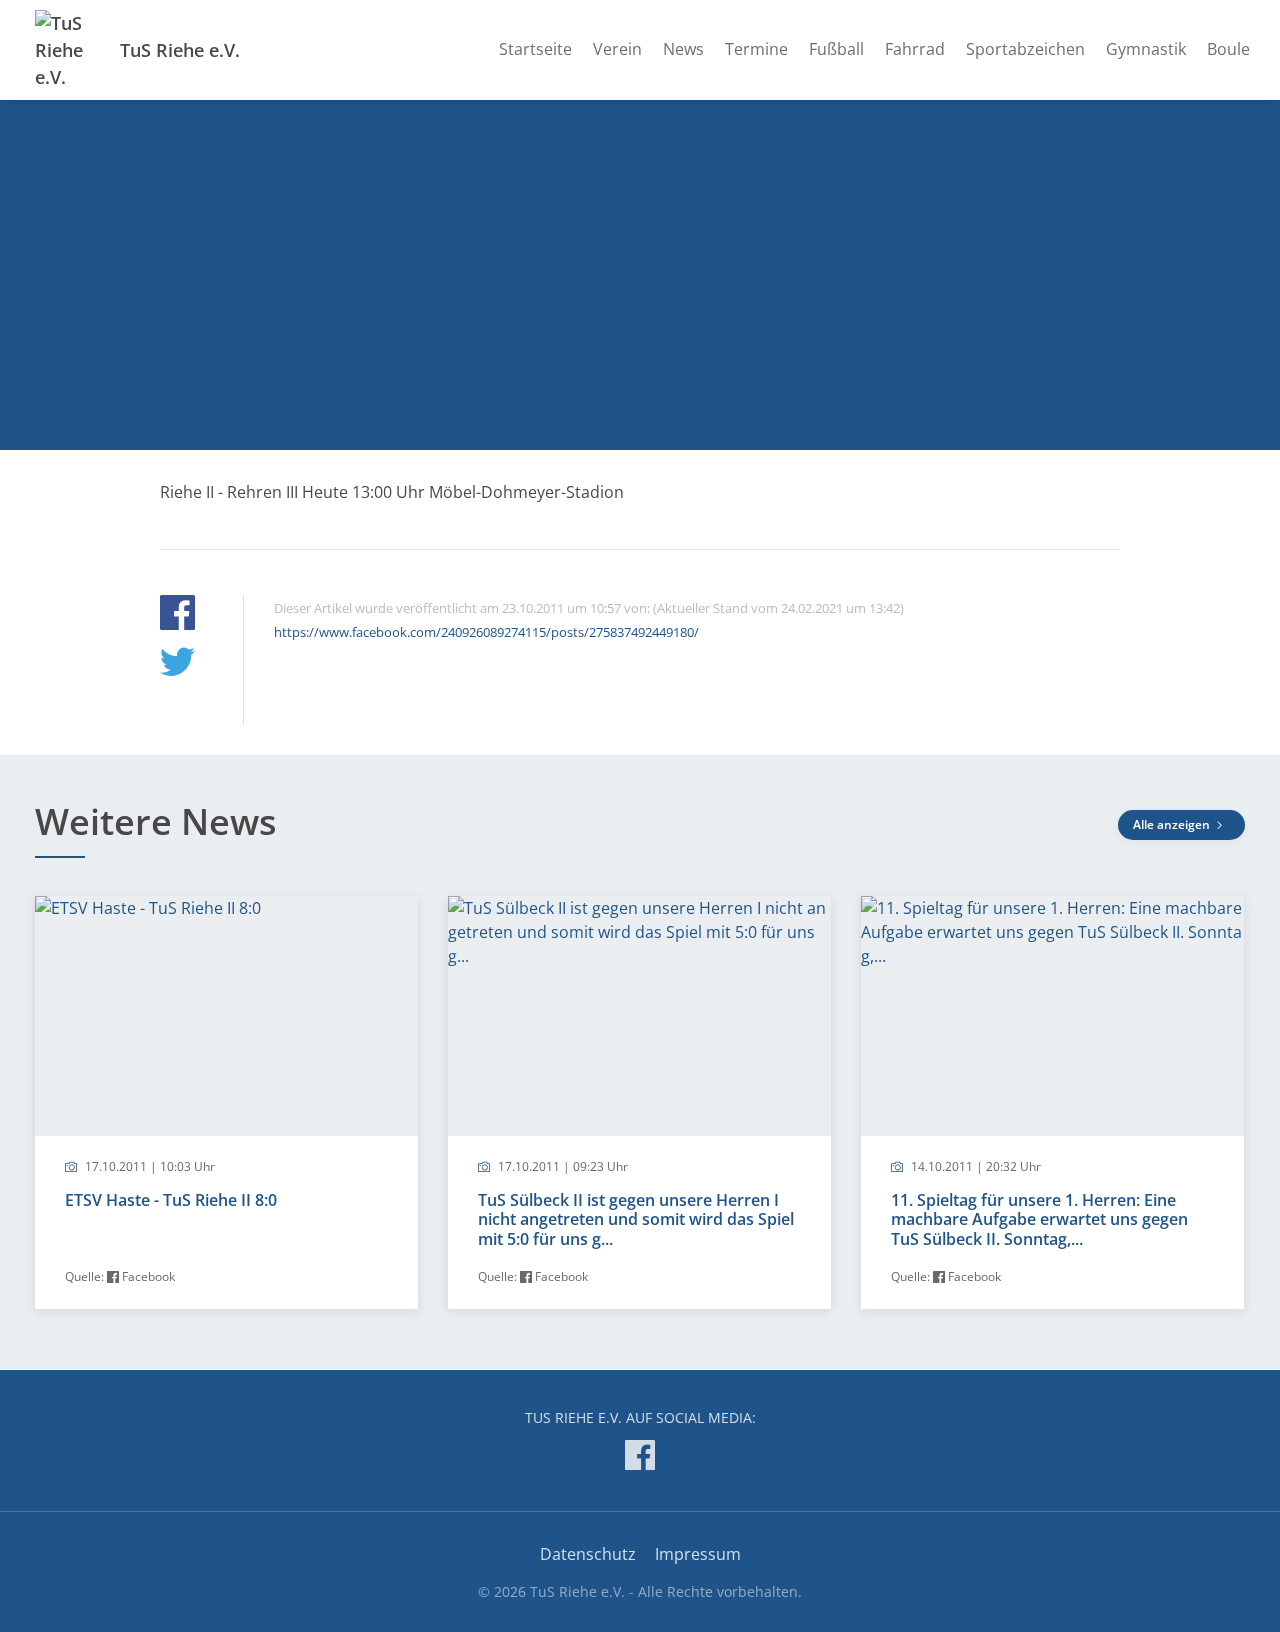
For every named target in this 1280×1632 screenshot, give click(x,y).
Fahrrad (915, 49)
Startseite (535, 49)
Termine (756, 49)
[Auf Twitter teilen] (177, 664)
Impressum (698, 1554)
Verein (617, 49)
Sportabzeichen (1025, 49)
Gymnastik (1146, 49)
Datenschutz (588, 1554)
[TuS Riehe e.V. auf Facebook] (640, 1458)
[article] (226, 1102)
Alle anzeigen (1173, 824)
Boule (1228, 49)
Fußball (836, 49)
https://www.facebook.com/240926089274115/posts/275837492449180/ (486, 632)
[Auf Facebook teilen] (177, 615)
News (683, 49)
